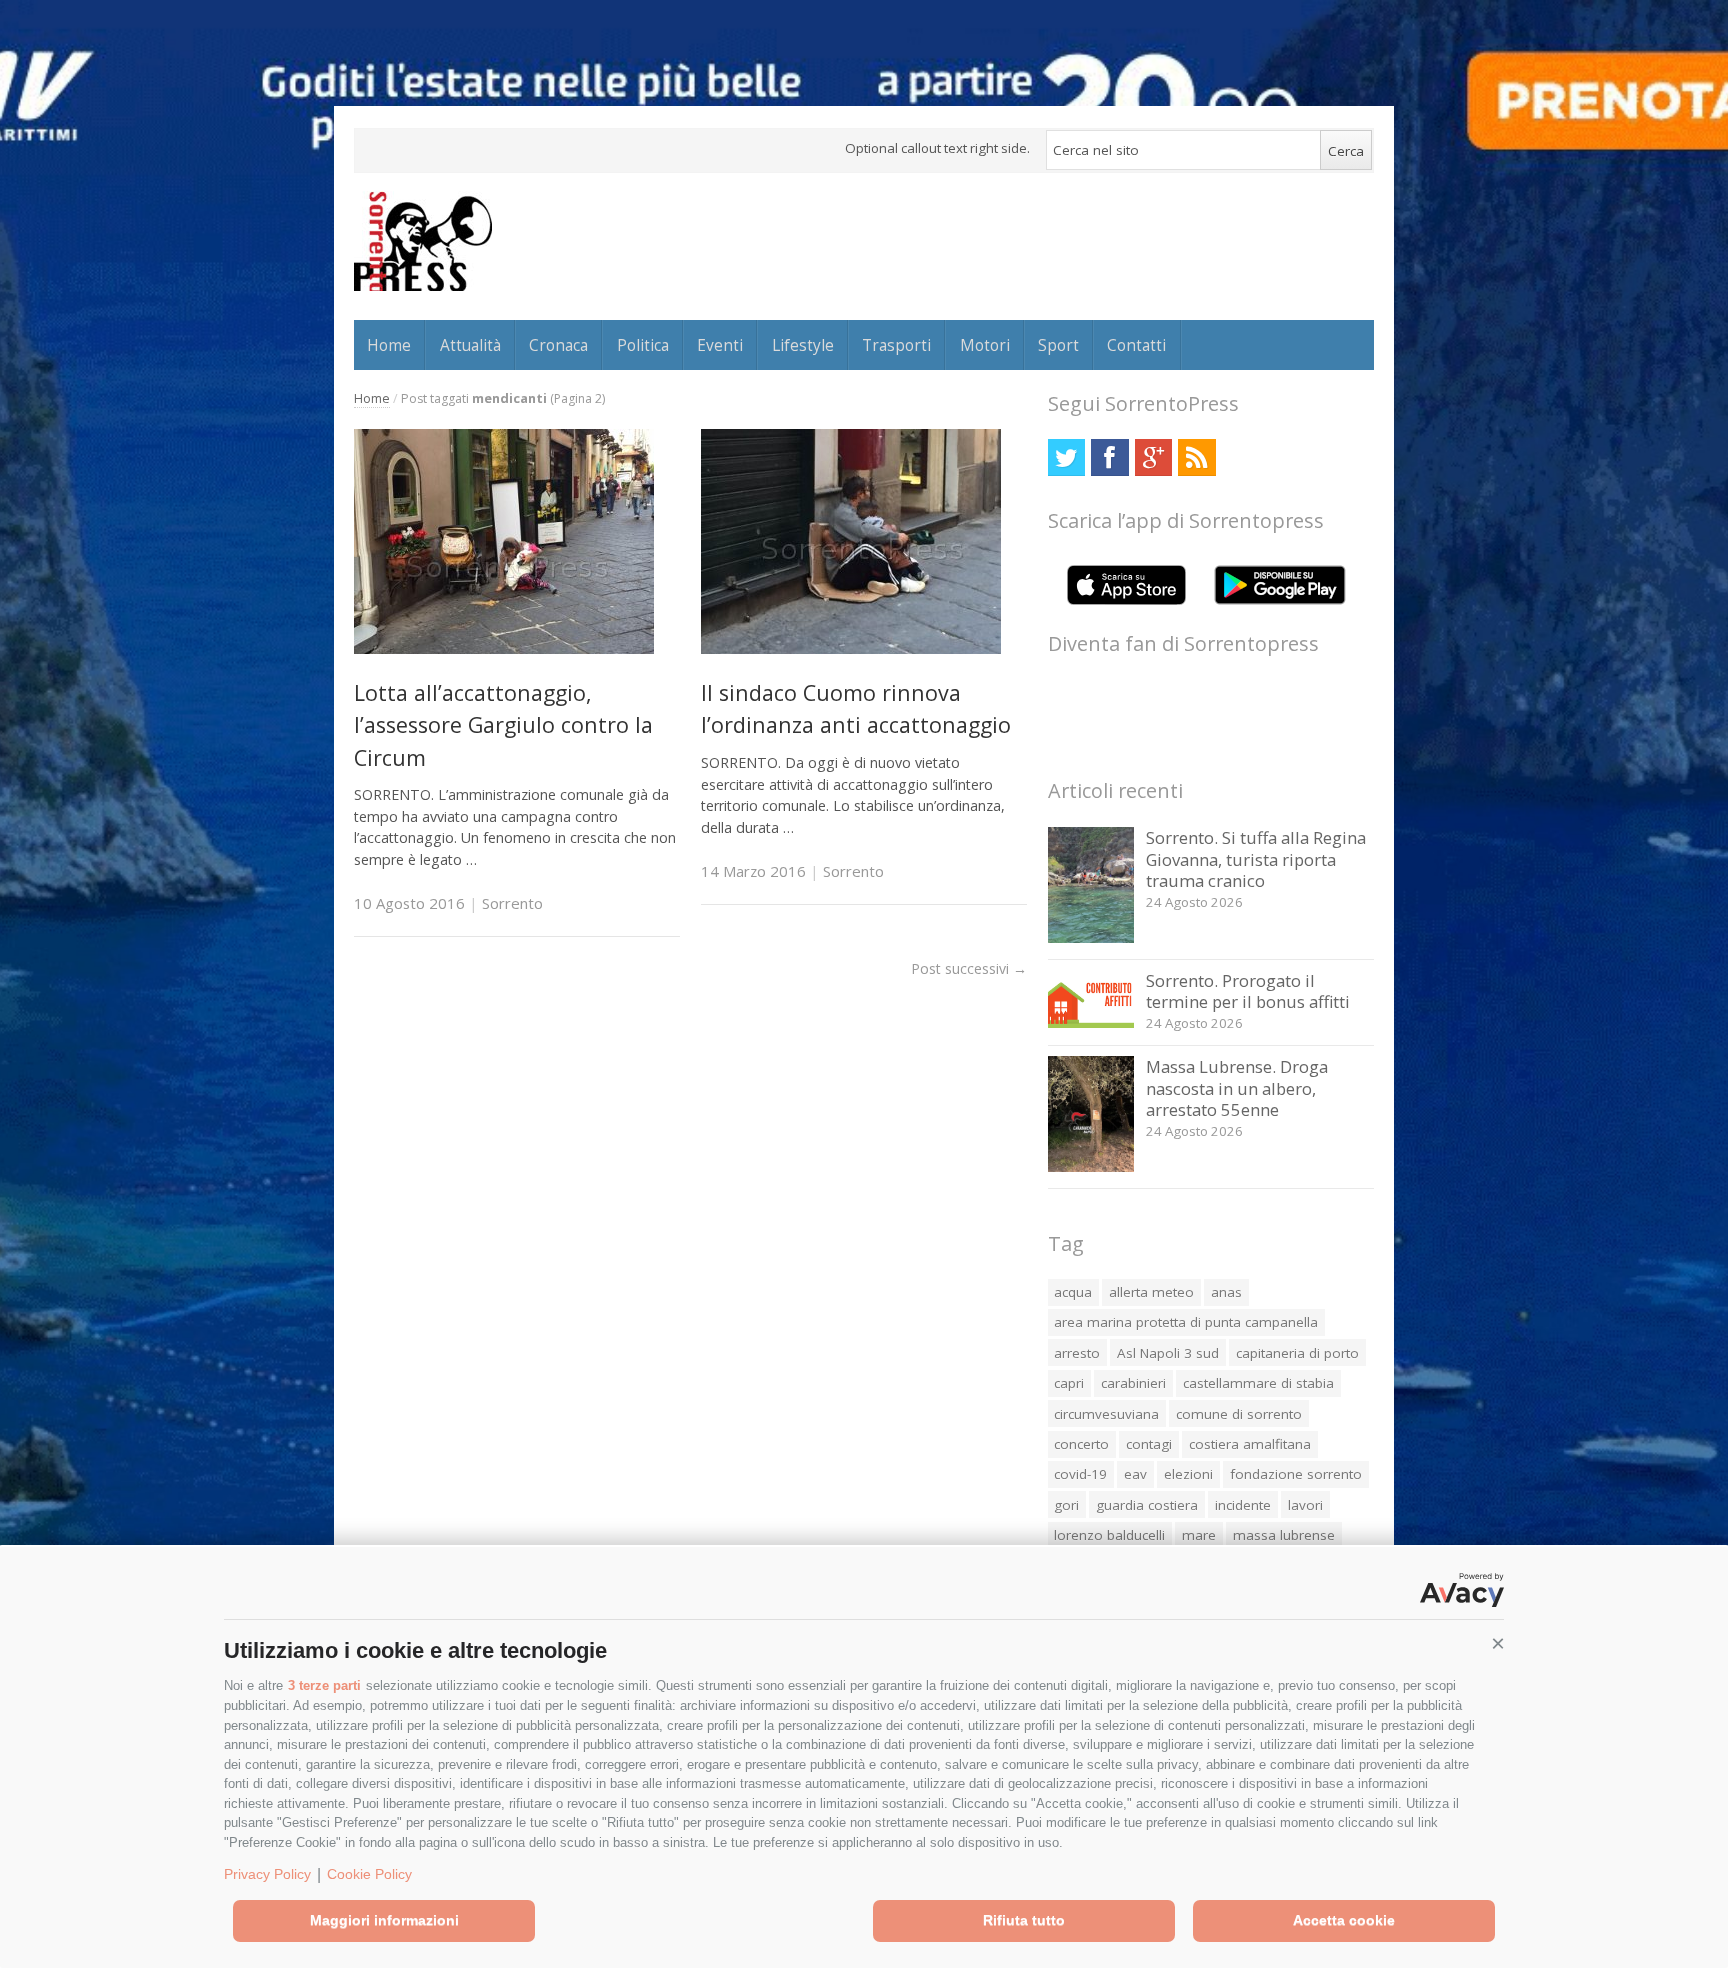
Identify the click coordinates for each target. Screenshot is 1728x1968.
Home (389, 345)
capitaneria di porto (1297, 1353)
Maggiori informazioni (384, 1920)
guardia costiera (1147, 1505)
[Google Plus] (1153, 457)
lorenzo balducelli (1109, 1535)
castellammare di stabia (1258, 1383)
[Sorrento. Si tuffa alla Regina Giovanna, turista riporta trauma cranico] (1091, 937)
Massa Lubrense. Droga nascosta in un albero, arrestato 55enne (1237, 1088)
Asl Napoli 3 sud (1168, 1353)
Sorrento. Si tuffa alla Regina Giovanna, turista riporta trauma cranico (1256, 859)
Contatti (1136, 345)
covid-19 (1080, 1474)
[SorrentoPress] (423, 241)
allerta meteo (1151, 1292)
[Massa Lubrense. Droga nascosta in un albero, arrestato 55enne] (1091, 1166)
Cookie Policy (369, 1874)
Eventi (720, 345)
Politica (643, 345)
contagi (1149, 1444)
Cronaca (558, 345)
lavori (1305, 1505)
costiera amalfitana (1250, 1444)
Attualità (470, 345)
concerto (1081, 1444)
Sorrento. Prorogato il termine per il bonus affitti (1248, 991)
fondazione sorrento (1296, 1474)
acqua (1073, 1292)
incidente (1243, 1505)
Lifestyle (803, 345)
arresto (1077, 1353)
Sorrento (512, 903)
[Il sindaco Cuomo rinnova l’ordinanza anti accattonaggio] (851, 648)
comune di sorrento (1239, 1414)
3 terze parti (324, 1685)
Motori (985, 345)
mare (1199, 1535)
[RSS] (1196, 457)
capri (1069, 1383)
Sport (1058, 345)
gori (1066, 1505)
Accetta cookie (1344, 1920)
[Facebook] (1109, 457)
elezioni (1188, 1474)
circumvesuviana (1106, 1414)
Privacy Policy (267, 1874)
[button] (1498, 1644)
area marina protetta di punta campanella (1186, 1322)
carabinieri (1133, 1383)
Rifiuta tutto (1024, 1920)
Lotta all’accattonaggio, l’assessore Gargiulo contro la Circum (503, 725)
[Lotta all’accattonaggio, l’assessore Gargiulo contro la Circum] (504, 648)
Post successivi (969, 968)
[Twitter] (1066, 457)
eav (1135, 1474)
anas (1226, 1292)
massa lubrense (1284, 1535)
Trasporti (896, 345)
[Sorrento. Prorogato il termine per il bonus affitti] (1091, 1022)
